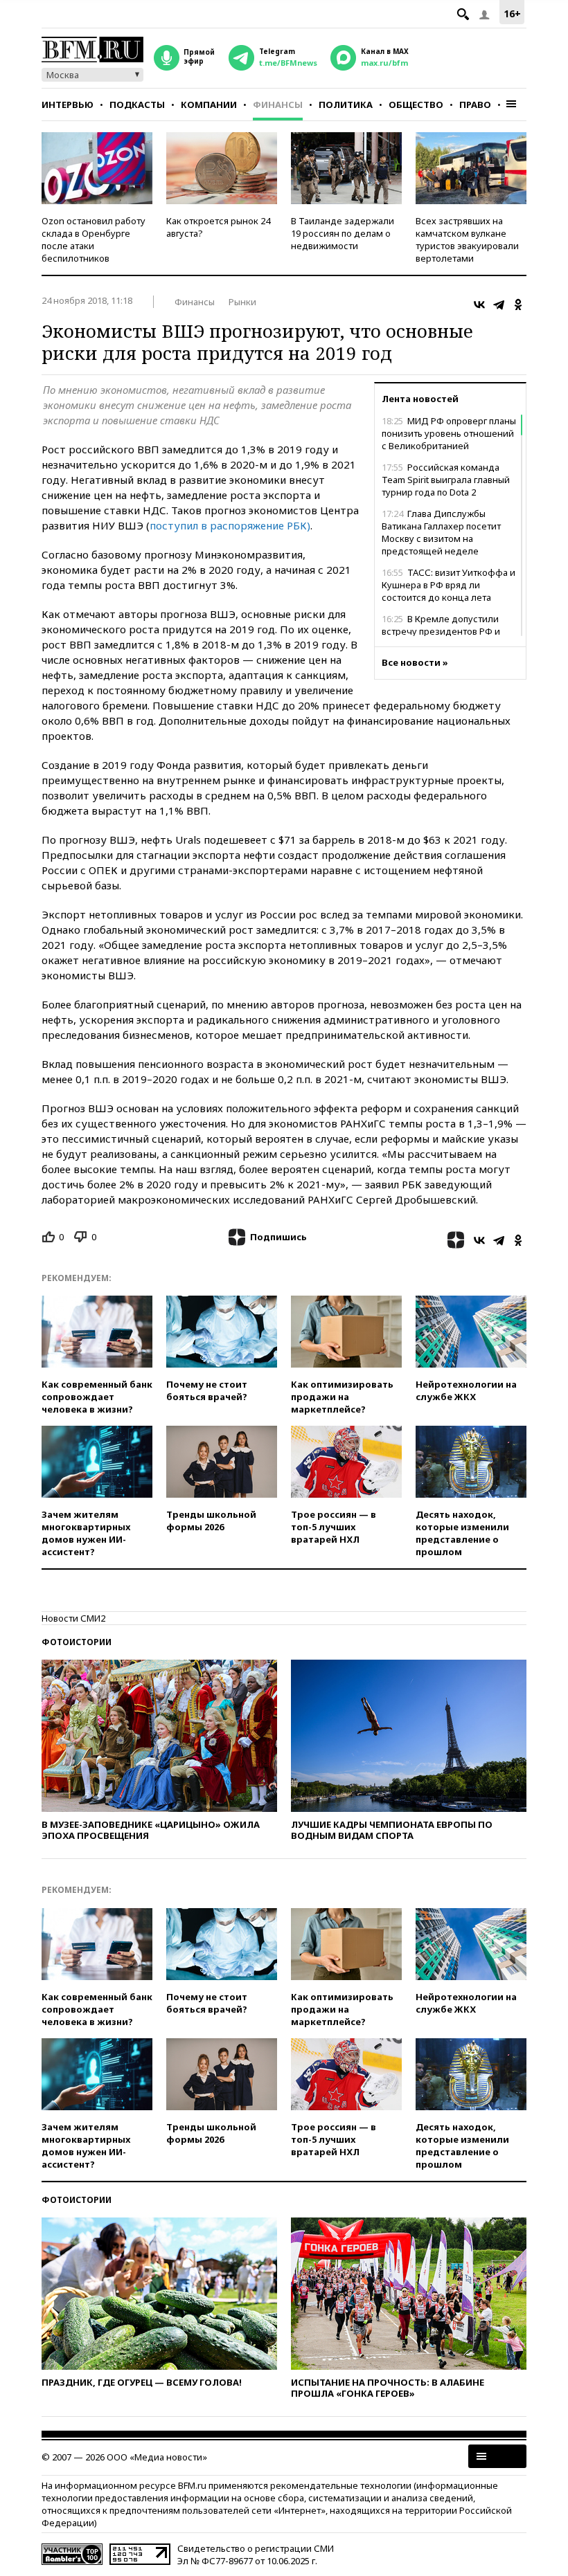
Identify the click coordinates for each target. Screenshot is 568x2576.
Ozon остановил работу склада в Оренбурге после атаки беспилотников (94, 239)
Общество (416, 105)
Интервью (68, 105)
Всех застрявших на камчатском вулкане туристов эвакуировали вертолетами (467, 239)
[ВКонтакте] (479, 305)
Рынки (242, 302)
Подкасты (137, 105)
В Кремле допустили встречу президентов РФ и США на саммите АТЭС (441, 631)
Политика (346, 105)
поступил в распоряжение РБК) (230, 525)
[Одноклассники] (518, 305)
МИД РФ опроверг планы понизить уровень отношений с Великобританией (449, 433)
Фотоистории (77, 1642)
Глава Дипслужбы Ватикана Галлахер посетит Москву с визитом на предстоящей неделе (441, 532)
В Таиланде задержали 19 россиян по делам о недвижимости (343, 233)
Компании (209, 105)
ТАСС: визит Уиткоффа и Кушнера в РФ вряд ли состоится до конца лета (449, 585)
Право (475, 105)
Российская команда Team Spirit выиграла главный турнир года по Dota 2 (446, 480)
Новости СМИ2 (73, 1618)
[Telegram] (499, 305)
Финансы (278, 105)
